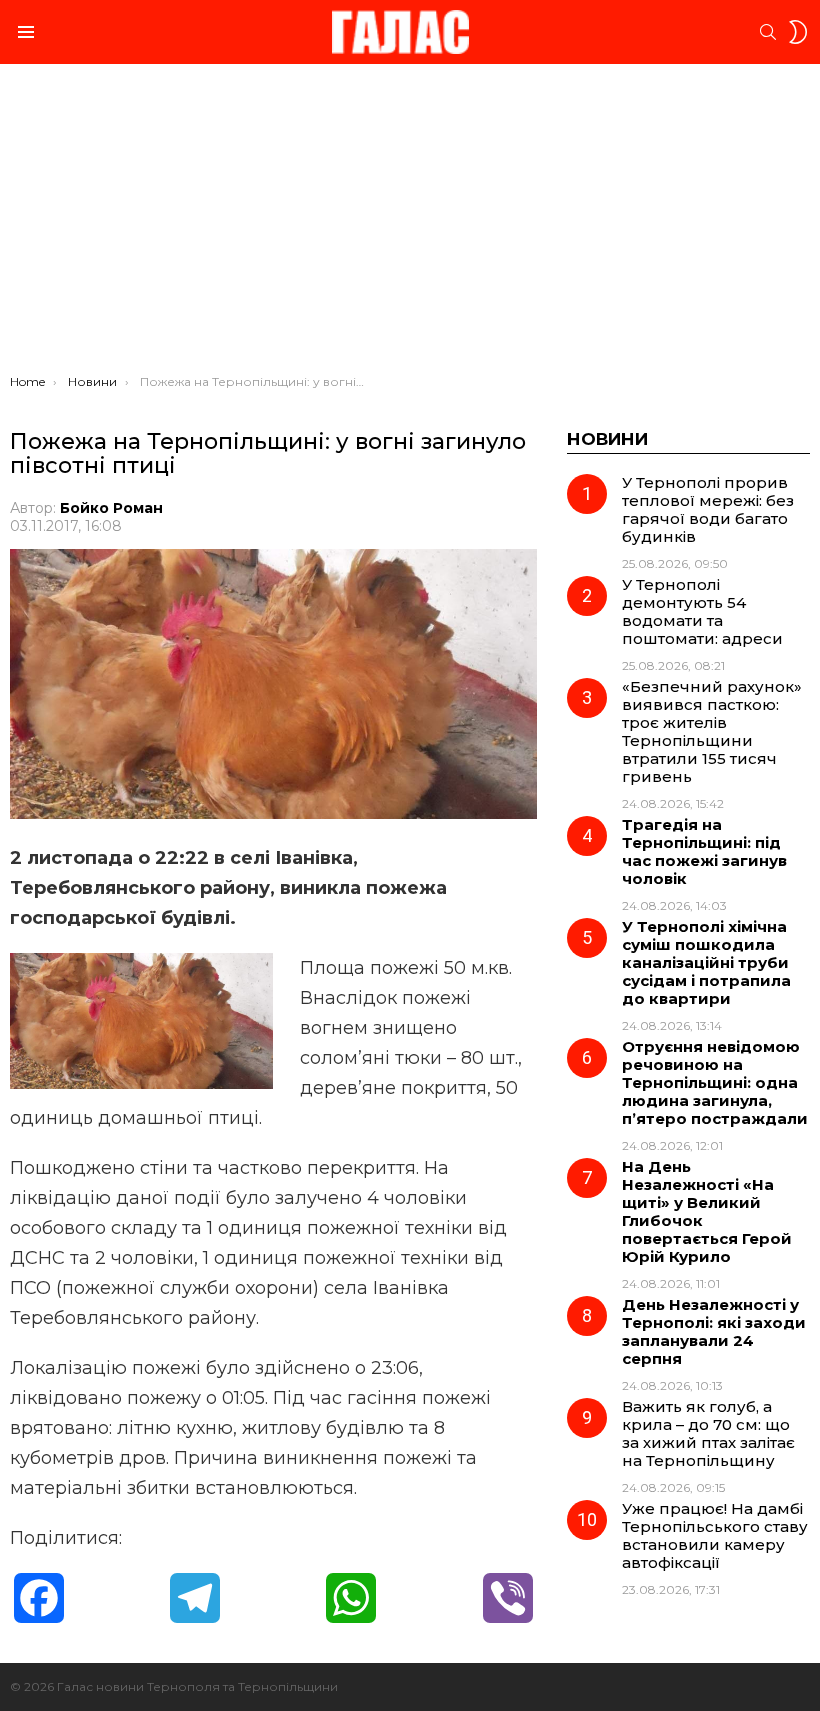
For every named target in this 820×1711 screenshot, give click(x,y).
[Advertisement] (410, 224)
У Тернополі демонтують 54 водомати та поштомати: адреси (702, 611)
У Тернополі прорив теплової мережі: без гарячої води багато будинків (708, 509)
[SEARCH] (768, 32)
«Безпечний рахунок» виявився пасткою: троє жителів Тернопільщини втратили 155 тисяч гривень (712, 731)
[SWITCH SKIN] (798, 32)
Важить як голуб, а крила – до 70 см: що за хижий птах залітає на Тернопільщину (708, 1433)
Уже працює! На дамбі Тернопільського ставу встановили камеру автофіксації (715, 1535)
